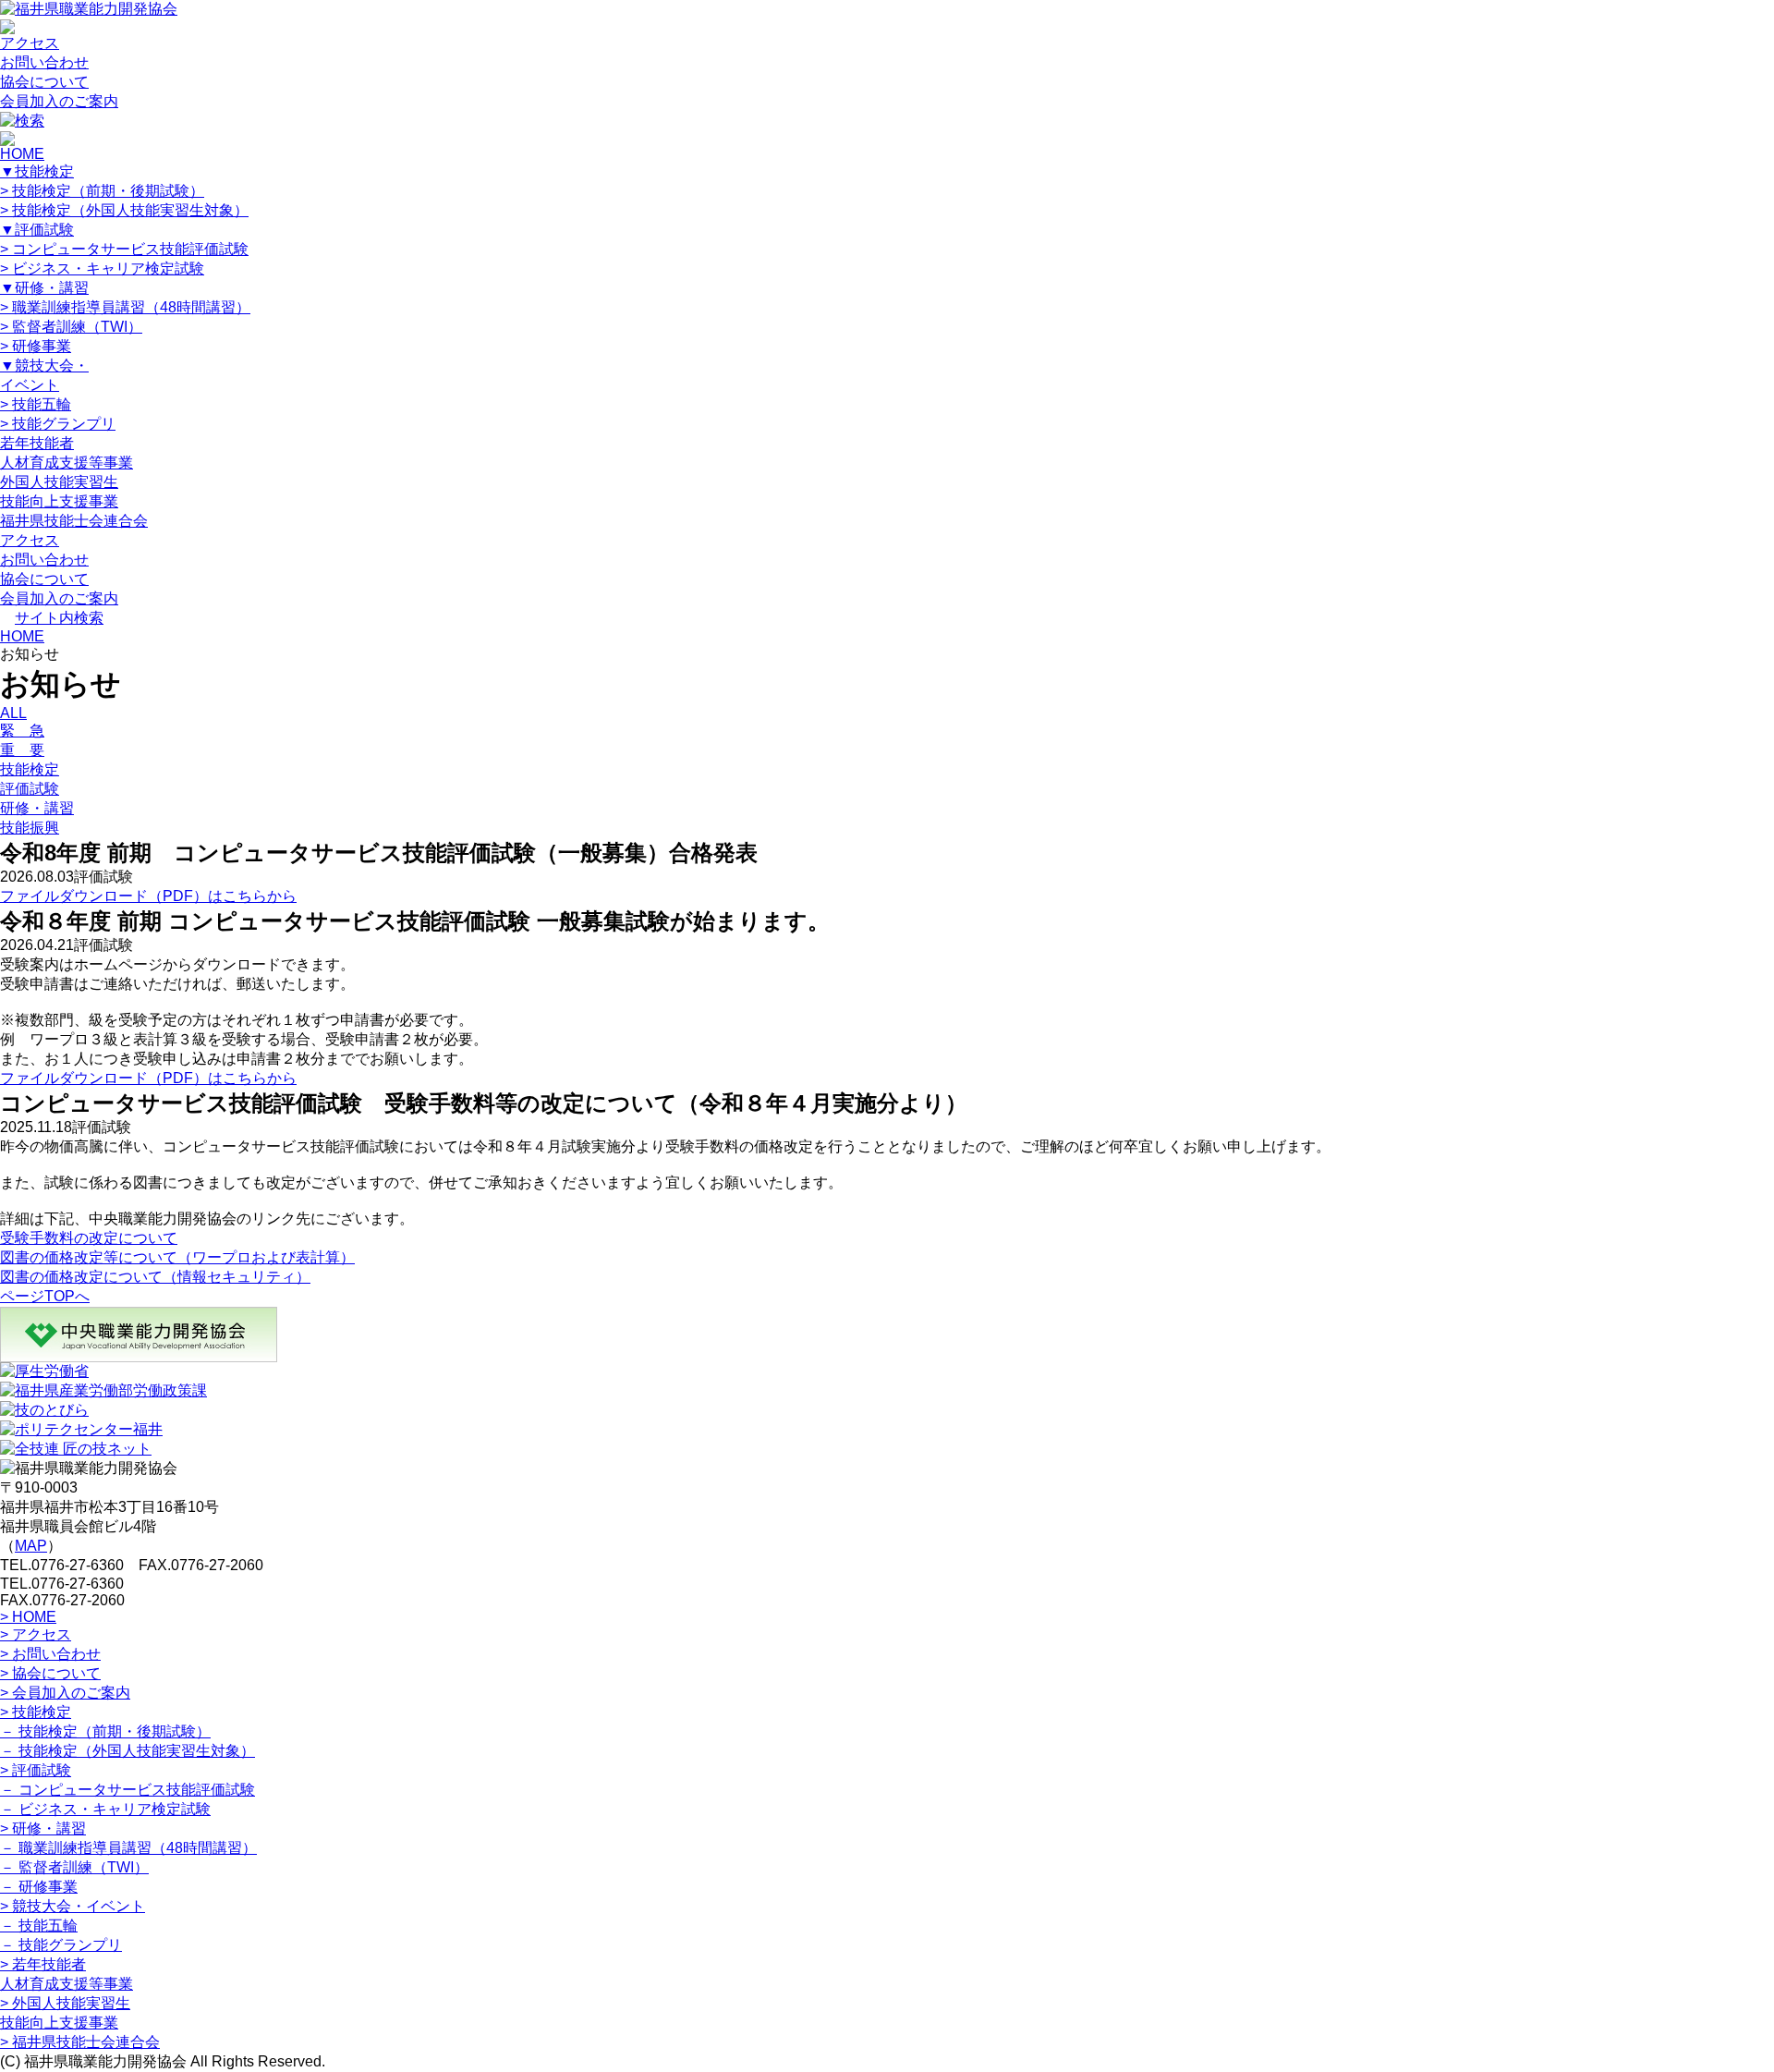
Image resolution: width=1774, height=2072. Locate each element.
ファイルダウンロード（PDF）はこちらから (148, 896)
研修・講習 (44, 288)
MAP (31, 1546)
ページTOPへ (45, 1296)
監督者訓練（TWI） (71, 327)
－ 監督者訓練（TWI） (74, 1867)
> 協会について (50, 1673)
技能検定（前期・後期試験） (102, 191)
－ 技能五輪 (39, 1926)
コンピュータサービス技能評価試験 (124, 249)
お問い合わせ (44, 62)
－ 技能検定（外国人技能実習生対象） (128, 1751)
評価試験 (37, 230)
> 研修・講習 (43, 1828)
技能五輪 (36, 404)
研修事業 (36, 346)
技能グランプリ (58, 424)
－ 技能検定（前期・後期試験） (105, 1731)
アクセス (30, 43)
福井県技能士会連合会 (74, 521)
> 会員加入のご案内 (65, 1693)
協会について (44, 82)
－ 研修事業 (39, 1887)
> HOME (28, 1617)
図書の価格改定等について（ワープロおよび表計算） (177, 1257)
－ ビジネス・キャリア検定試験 (105, 1809)
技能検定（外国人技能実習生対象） (124, 210)
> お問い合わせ (50, 1654)
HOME (22, 154)
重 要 (22, 750)
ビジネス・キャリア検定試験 (102, 268)
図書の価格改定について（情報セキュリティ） (155, 1277)
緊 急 (22, 731)
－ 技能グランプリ (61, 1945)
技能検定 (37, 171)
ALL (13, 713)
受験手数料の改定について (89, 1238)
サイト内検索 (59, 618)
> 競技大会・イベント (73, 1906)
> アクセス (36, 1634)
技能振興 (30, 828)
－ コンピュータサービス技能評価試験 (128, 1790)
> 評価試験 (36, 1770)
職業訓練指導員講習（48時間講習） (125, 307)
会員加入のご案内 (59, 101)
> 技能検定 (36, 1712)
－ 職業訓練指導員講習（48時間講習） (128, 1848)
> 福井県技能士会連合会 (80, 2042)
